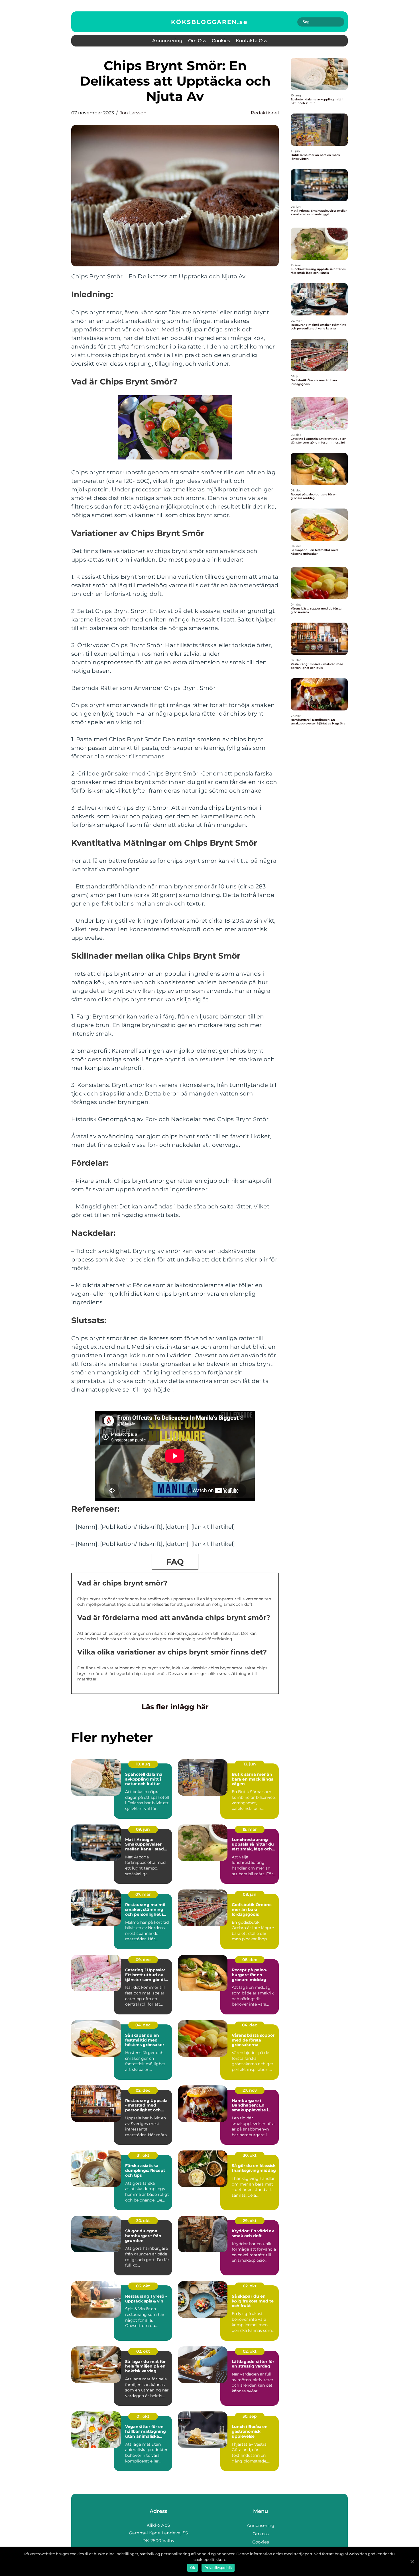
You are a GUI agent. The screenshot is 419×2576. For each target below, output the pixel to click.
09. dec (143, 1960)
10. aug (143, 1764)
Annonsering (167, 41)
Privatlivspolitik (218, 2568)
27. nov (250, 2090)
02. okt (250, 2286)
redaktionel (265, 113)
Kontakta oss (251, 41)
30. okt (250, 2155)
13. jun (250, 1764)
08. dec (250, 1960)
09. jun (143, 1829)
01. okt (143, 2416)
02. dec (143, 2090)
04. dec (143, 2025)
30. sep (250, 2416)
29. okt (250, 2221)
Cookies (221, 41)
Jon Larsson (133, 113)
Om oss (197, 41)
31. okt (143, 2155)
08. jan (250, 1894)
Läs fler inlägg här (175, 1707)
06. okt (143, 2286)
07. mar (143, 1894)
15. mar (250, 1829)
